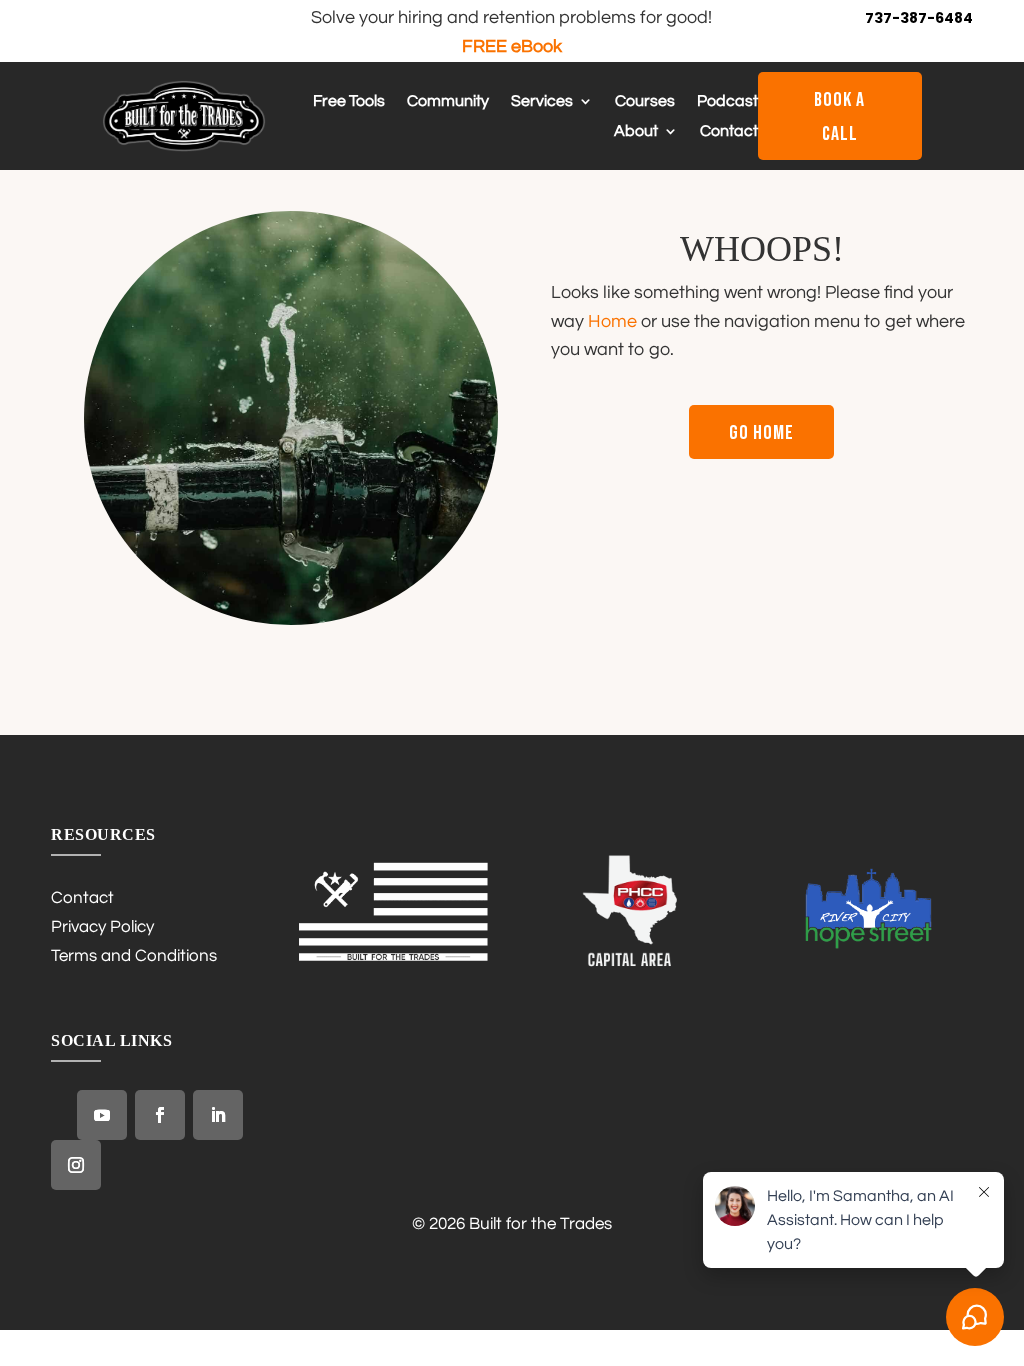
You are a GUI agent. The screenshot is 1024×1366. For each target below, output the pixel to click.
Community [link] (448, 101)
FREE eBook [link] (512, 46)
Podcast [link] (727, 101)
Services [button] (542, 101)
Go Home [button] (761, 433)
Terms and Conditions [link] (134, 956)
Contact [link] (729, 131)
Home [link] (612, 321)
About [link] (636, 131)
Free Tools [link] (349, 101)
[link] (184, 147)
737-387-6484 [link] (919, 18)
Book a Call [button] (839, 117)
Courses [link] (645, 101)
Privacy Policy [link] (102, 927)
